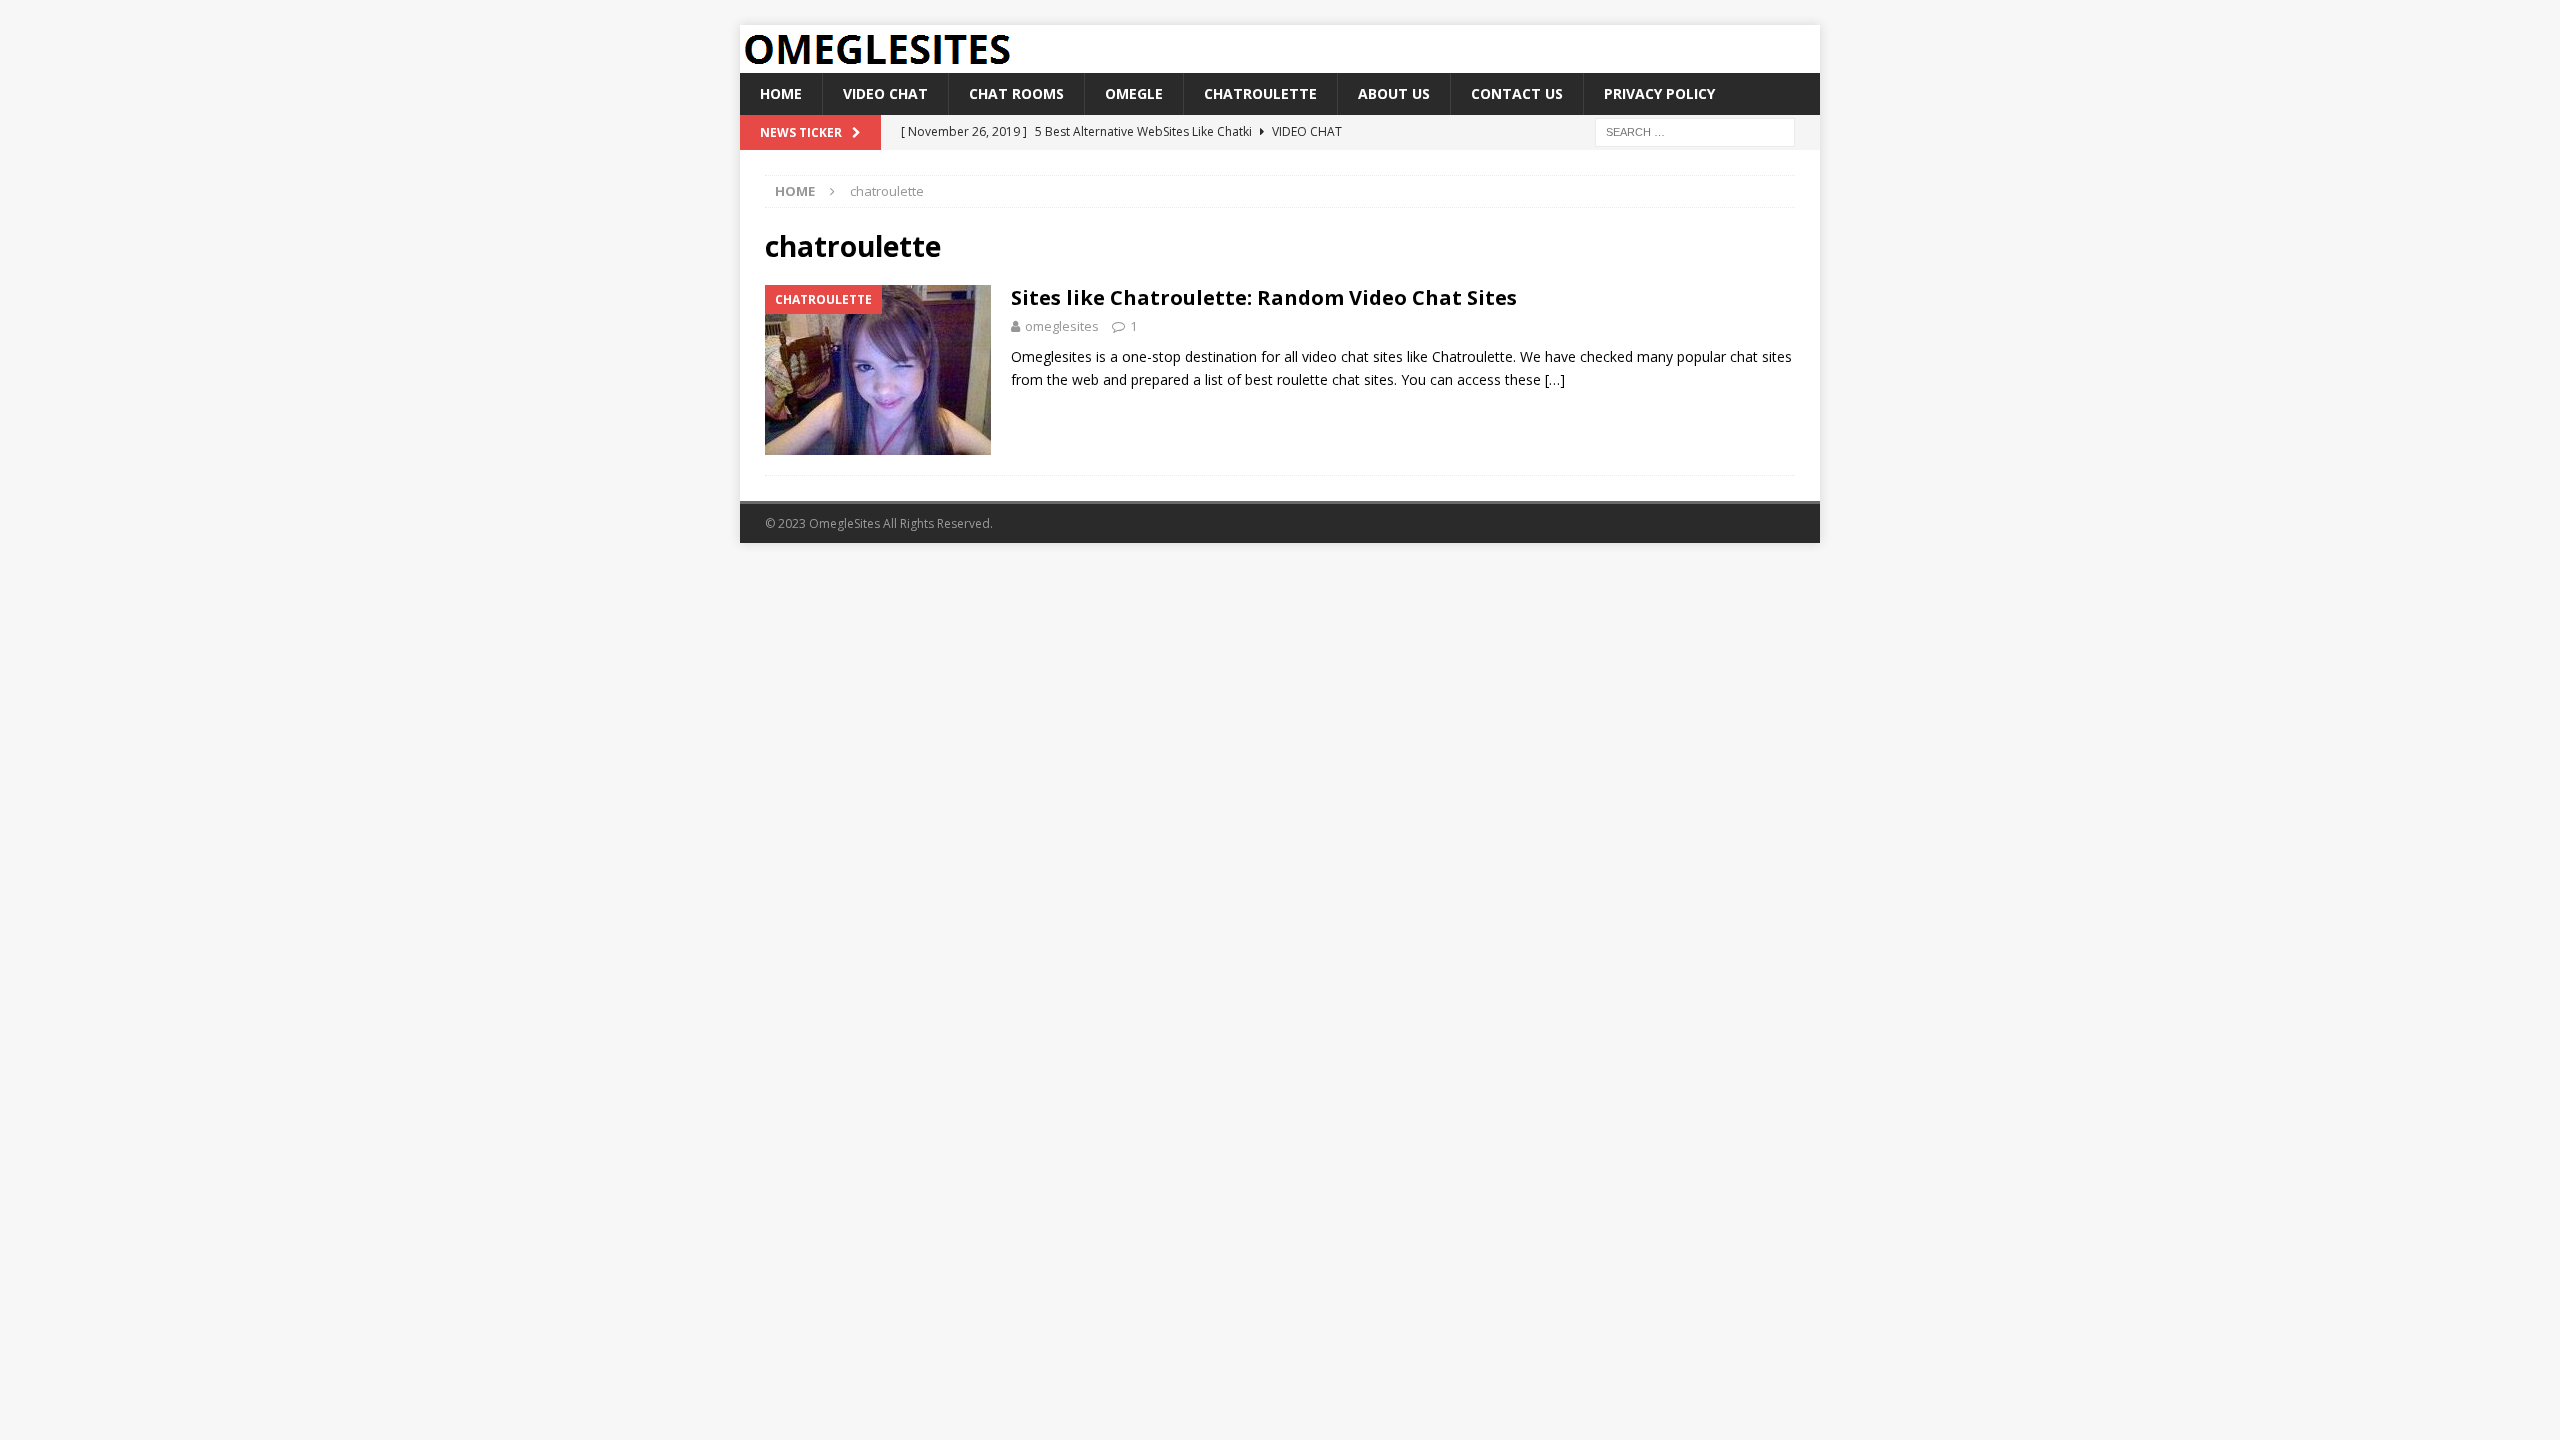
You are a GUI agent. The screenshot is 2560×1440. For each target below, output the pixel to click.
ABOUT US (1394, 93)
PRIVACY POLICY (1659, 93)
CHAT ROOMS (1016, 93)
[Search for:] (1695, 131)
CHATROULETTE (1260, 93)
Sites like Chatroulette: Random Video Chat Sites (1264, 297)
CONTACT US (1517, 93)
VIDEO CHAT (885, 93)
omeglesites (1062, 326)
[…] (1555, 379)
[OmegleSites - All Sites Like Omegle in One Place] (877, 61)
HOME (781, 93)
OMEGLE (1134, 93)
